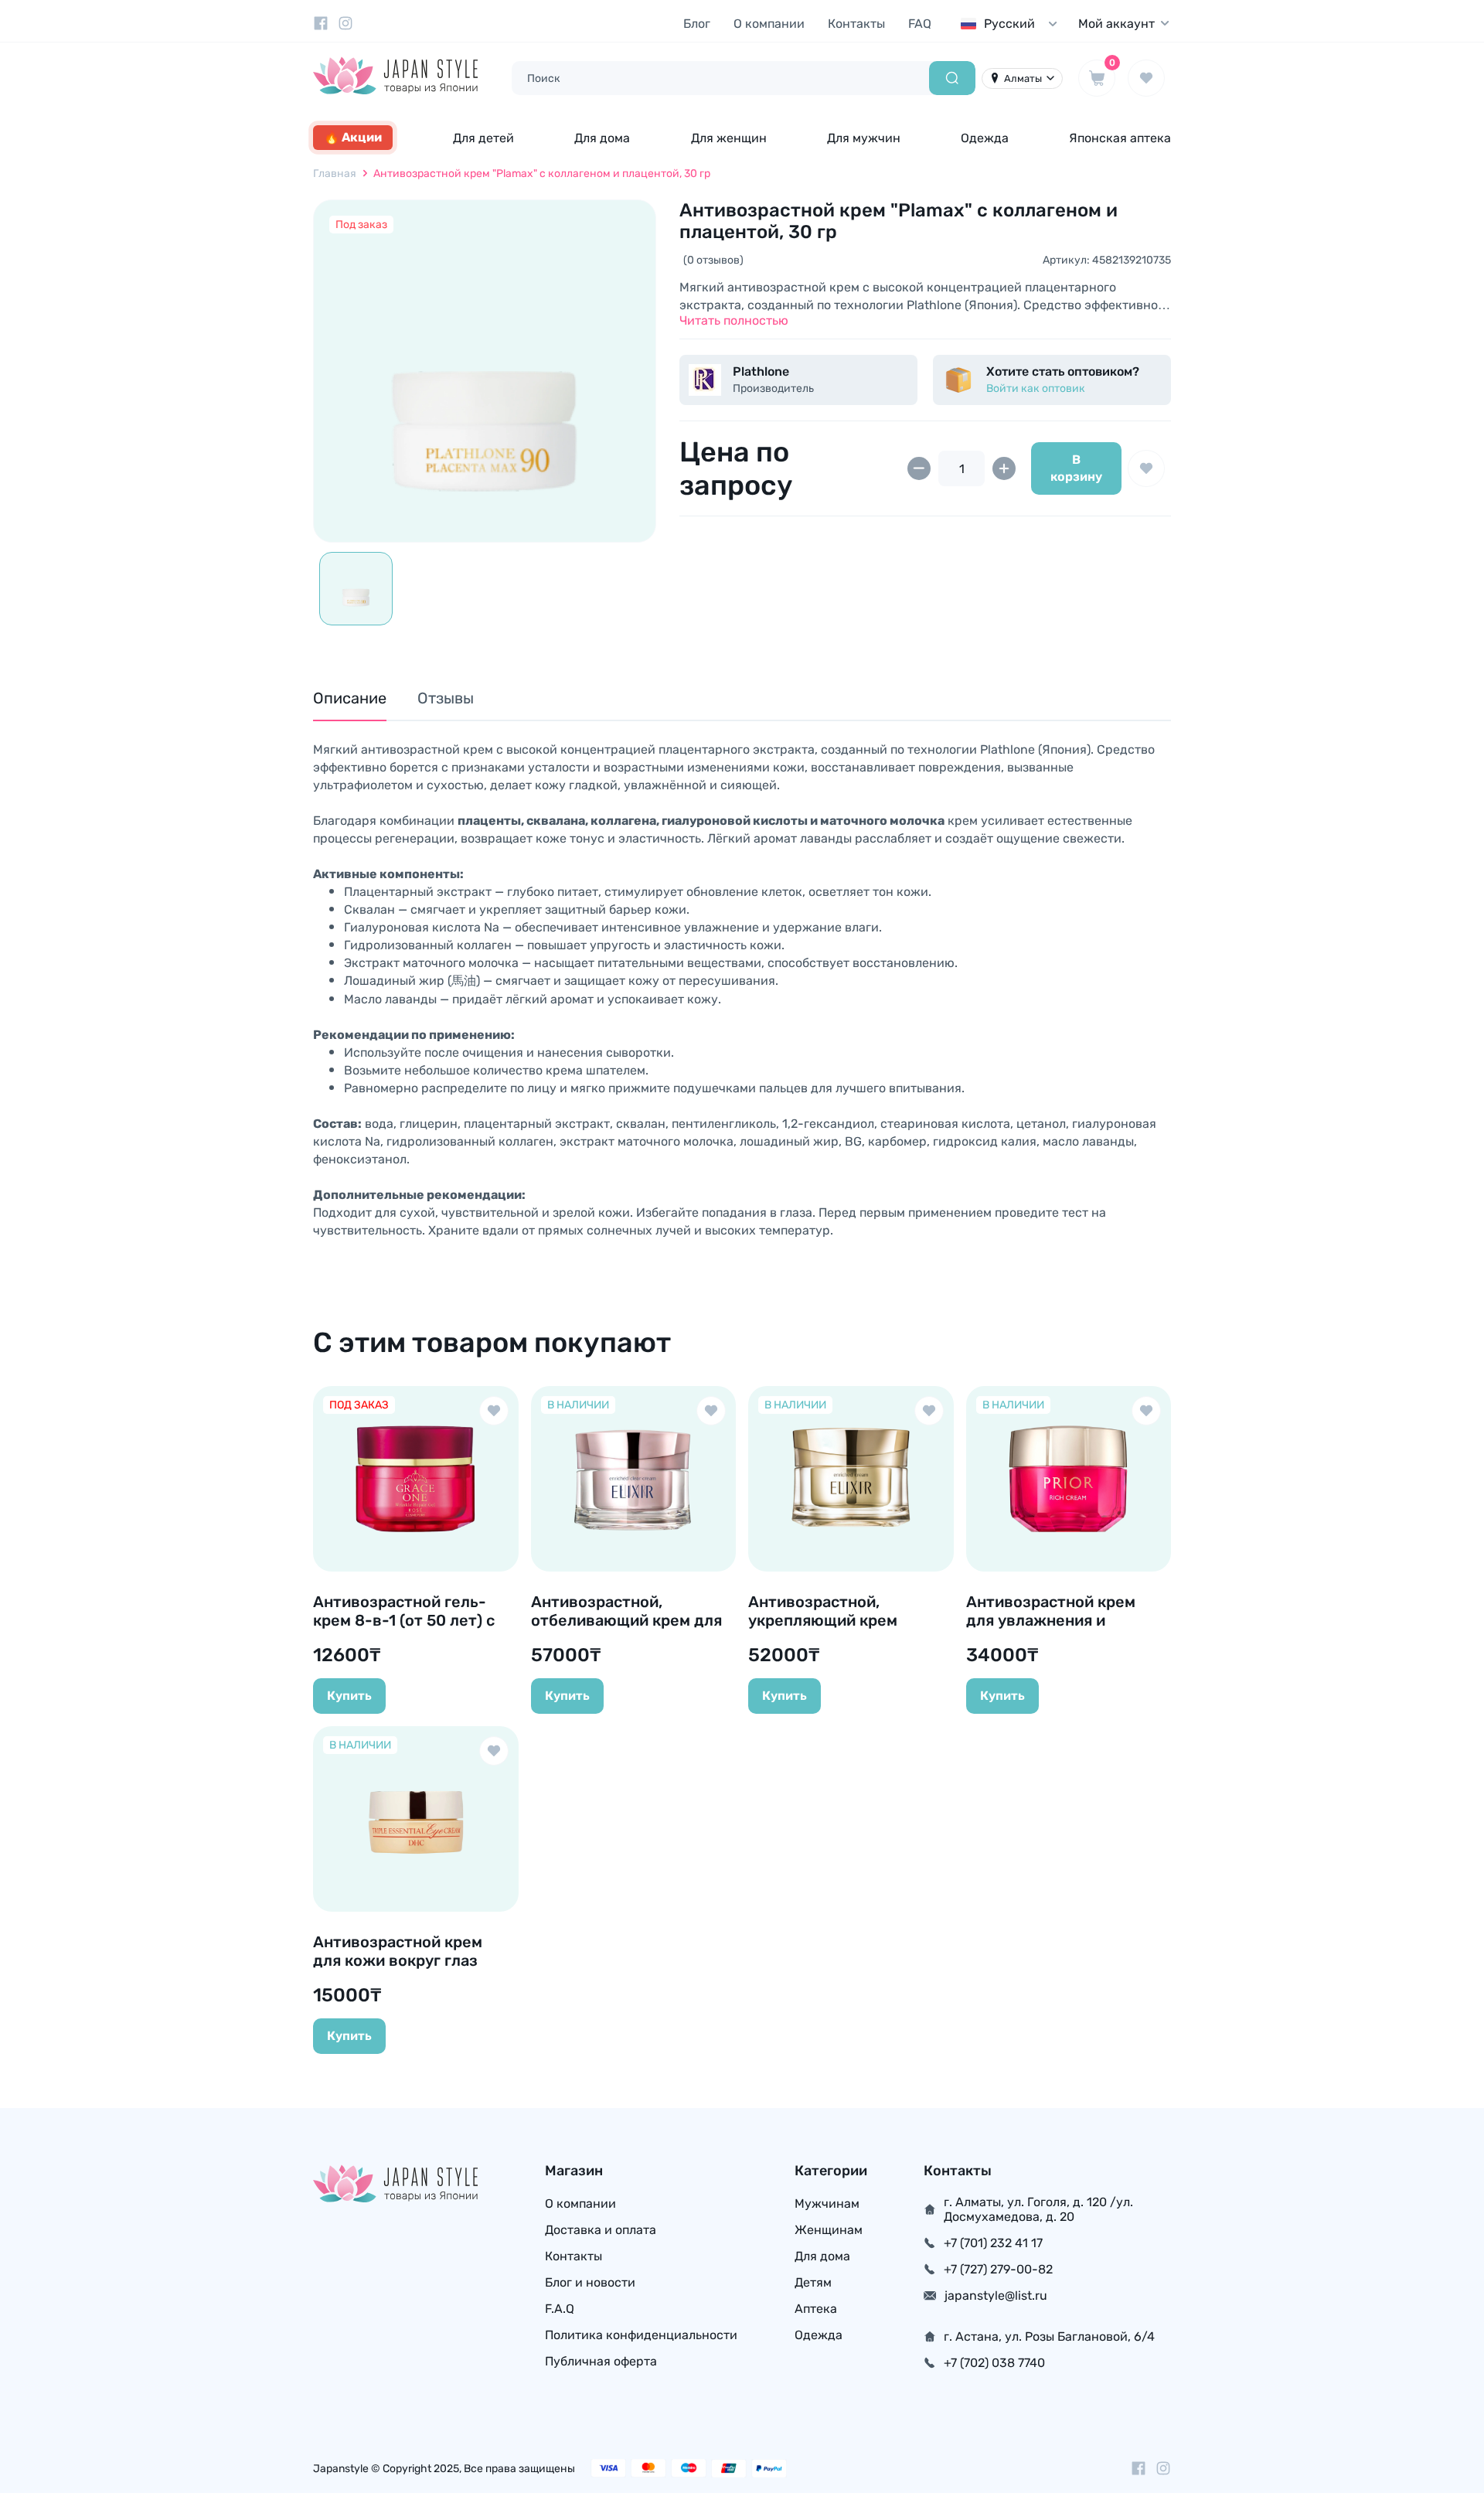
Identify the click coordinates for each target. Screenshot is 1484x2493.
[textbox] (1013, 24)
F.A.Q (560, 2309)
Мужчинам (827, 2204)
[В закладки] (1146, 468)
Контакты (856, 24)
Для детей (483, 138)
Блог (697, 24)
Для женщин (729, 138)
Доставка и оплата (601, 2230)
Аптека (816, 2309)
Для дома (602, 138)
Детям (813, 2282)
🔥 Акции (353, 137)
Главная (335, 174)
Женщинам (829, 2230)
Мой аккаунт (1116, 24)
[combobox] (1013, 24)
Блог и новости (590, 2282)
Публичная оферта (601, 2361)
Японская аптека (1120, 138)
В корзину (1076, 468)
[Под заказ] (485, 371)
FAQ (920, 24)
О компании (769, 24)
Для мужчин (864, 138)
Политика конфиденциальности (641, 2335)
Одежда (985, 138)
